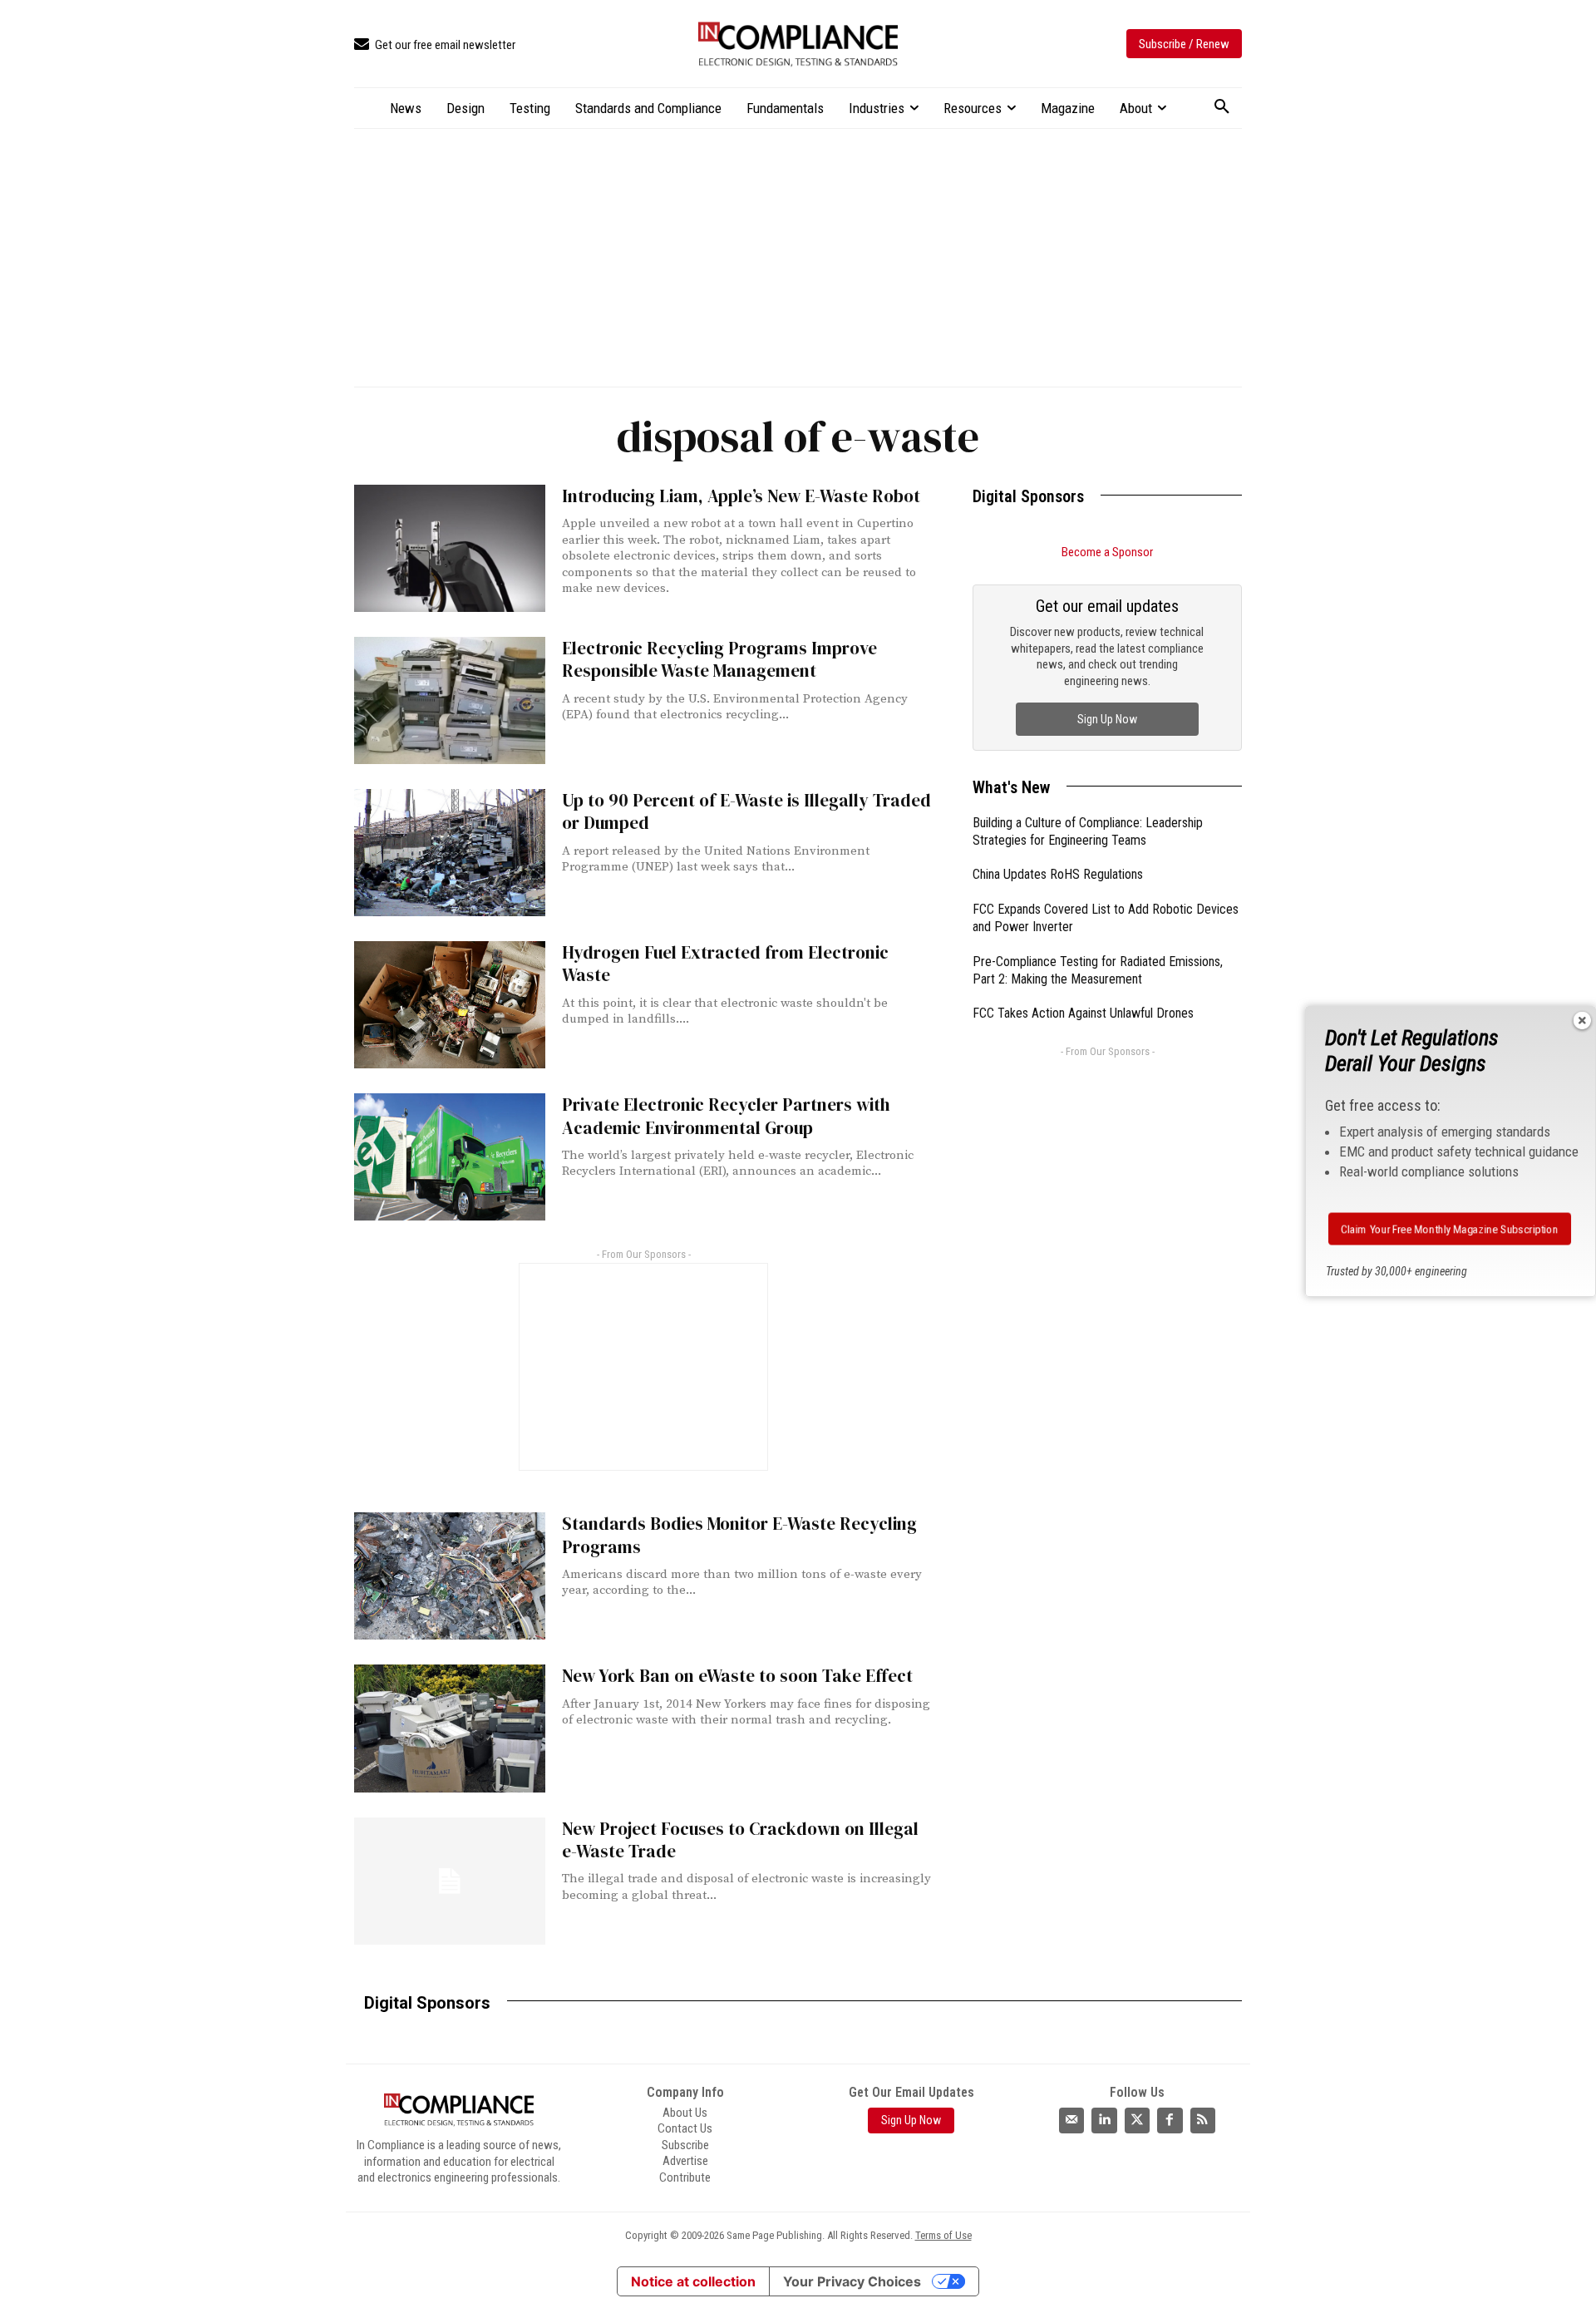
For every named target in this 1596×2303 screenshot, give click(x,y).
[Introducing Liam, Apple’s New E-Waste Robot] (450, 548)
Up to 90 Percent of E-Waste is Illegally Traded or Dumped (746, 811)
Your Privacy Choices (852, 2281)
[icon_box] (435, 45)
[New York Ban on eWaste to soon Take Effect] (450, 1728)
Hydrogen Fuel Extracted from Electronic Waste (725, 964)
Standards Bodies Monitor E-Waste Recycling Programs (739, 1535)
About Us (685, 2113)
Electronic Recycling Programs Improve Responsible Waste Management (719, 659)
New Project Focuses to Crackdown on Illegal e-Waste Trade (740, 1840)
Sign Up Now (1107, 719)
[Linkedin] (1104, 2120)
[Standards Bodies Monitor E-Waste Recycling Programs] (450, 1576)
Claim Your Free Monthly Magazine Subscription (1450, 1229)
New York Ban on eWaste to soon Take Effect (737, 1676)
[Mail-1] (1071, 2120)
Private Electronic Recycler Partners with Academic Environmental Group (726, 1116)
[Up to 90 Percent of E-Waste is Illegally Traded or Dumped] (450, 853)
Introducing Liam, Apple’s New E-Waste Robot (741, 496)
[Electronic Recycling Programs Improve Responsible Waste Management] (450, 700)
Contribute (685, 2177)
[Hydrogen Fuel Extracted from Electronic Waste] (450, 1005)
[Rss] (1203, 2120)
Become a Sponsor (1107, 552)
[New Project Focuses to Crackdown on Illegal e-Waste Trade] (450, 1881)
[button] (1222, 107)
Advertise (685, 2161)
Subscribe (685, 2145)
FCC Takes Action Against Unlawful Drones (1083, 1013)
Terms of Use (943, 2235)
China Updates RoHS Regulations (1058, 874)
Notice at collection (693, 2281)
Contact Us (685, 2128)
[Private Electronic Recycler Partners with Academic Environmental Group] (450, 1157)
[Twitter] (1137, 2120)
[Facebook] (1170, 2120)
